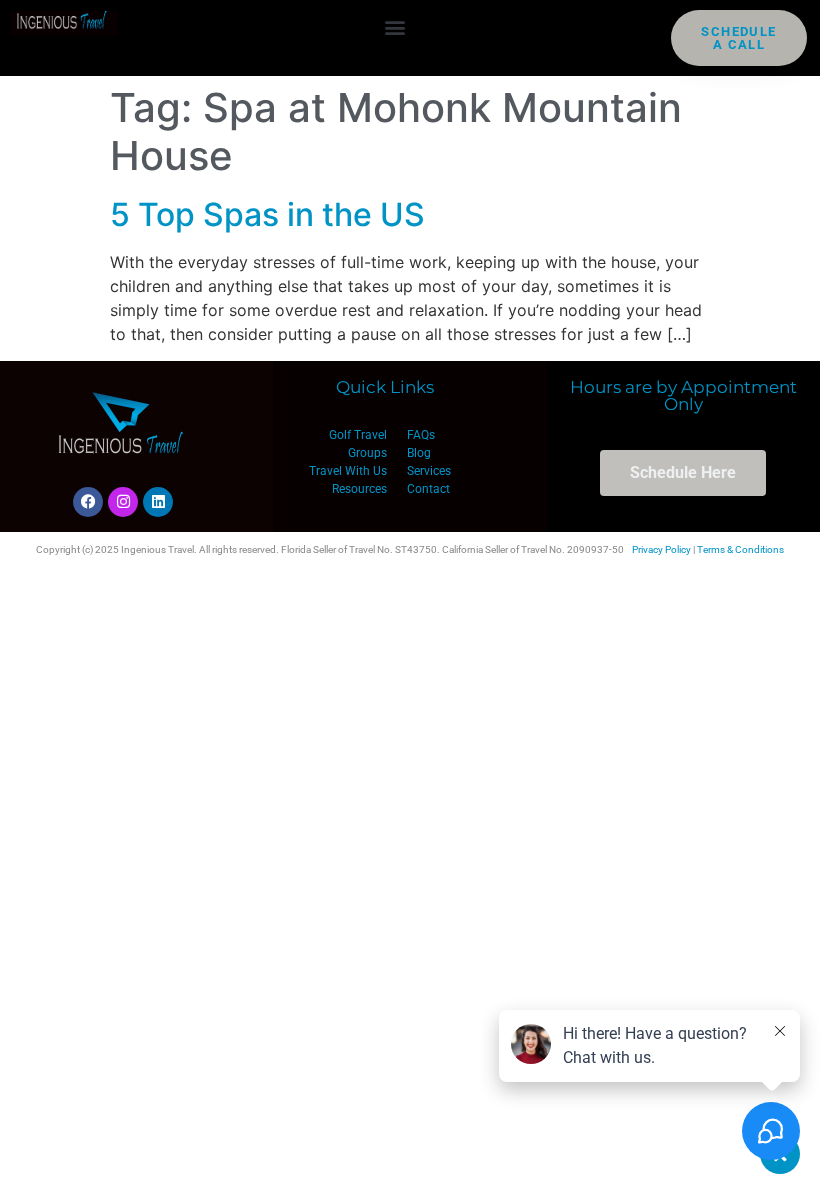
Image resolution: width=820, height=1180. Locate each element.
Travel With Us (348, 471)
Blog (419, 453)
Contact (428, 489)
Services (429, 471)
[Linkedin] (158, 502)
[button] (394, 26)
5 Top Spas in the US (267, 214)
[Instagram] (123, 502)
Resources (359, 489)
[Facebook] (88, 502)
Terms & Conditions (740, 549)
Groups (367, 453)
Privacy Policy (661, 549)
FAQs (421, 435)
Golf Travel (358, 435)
